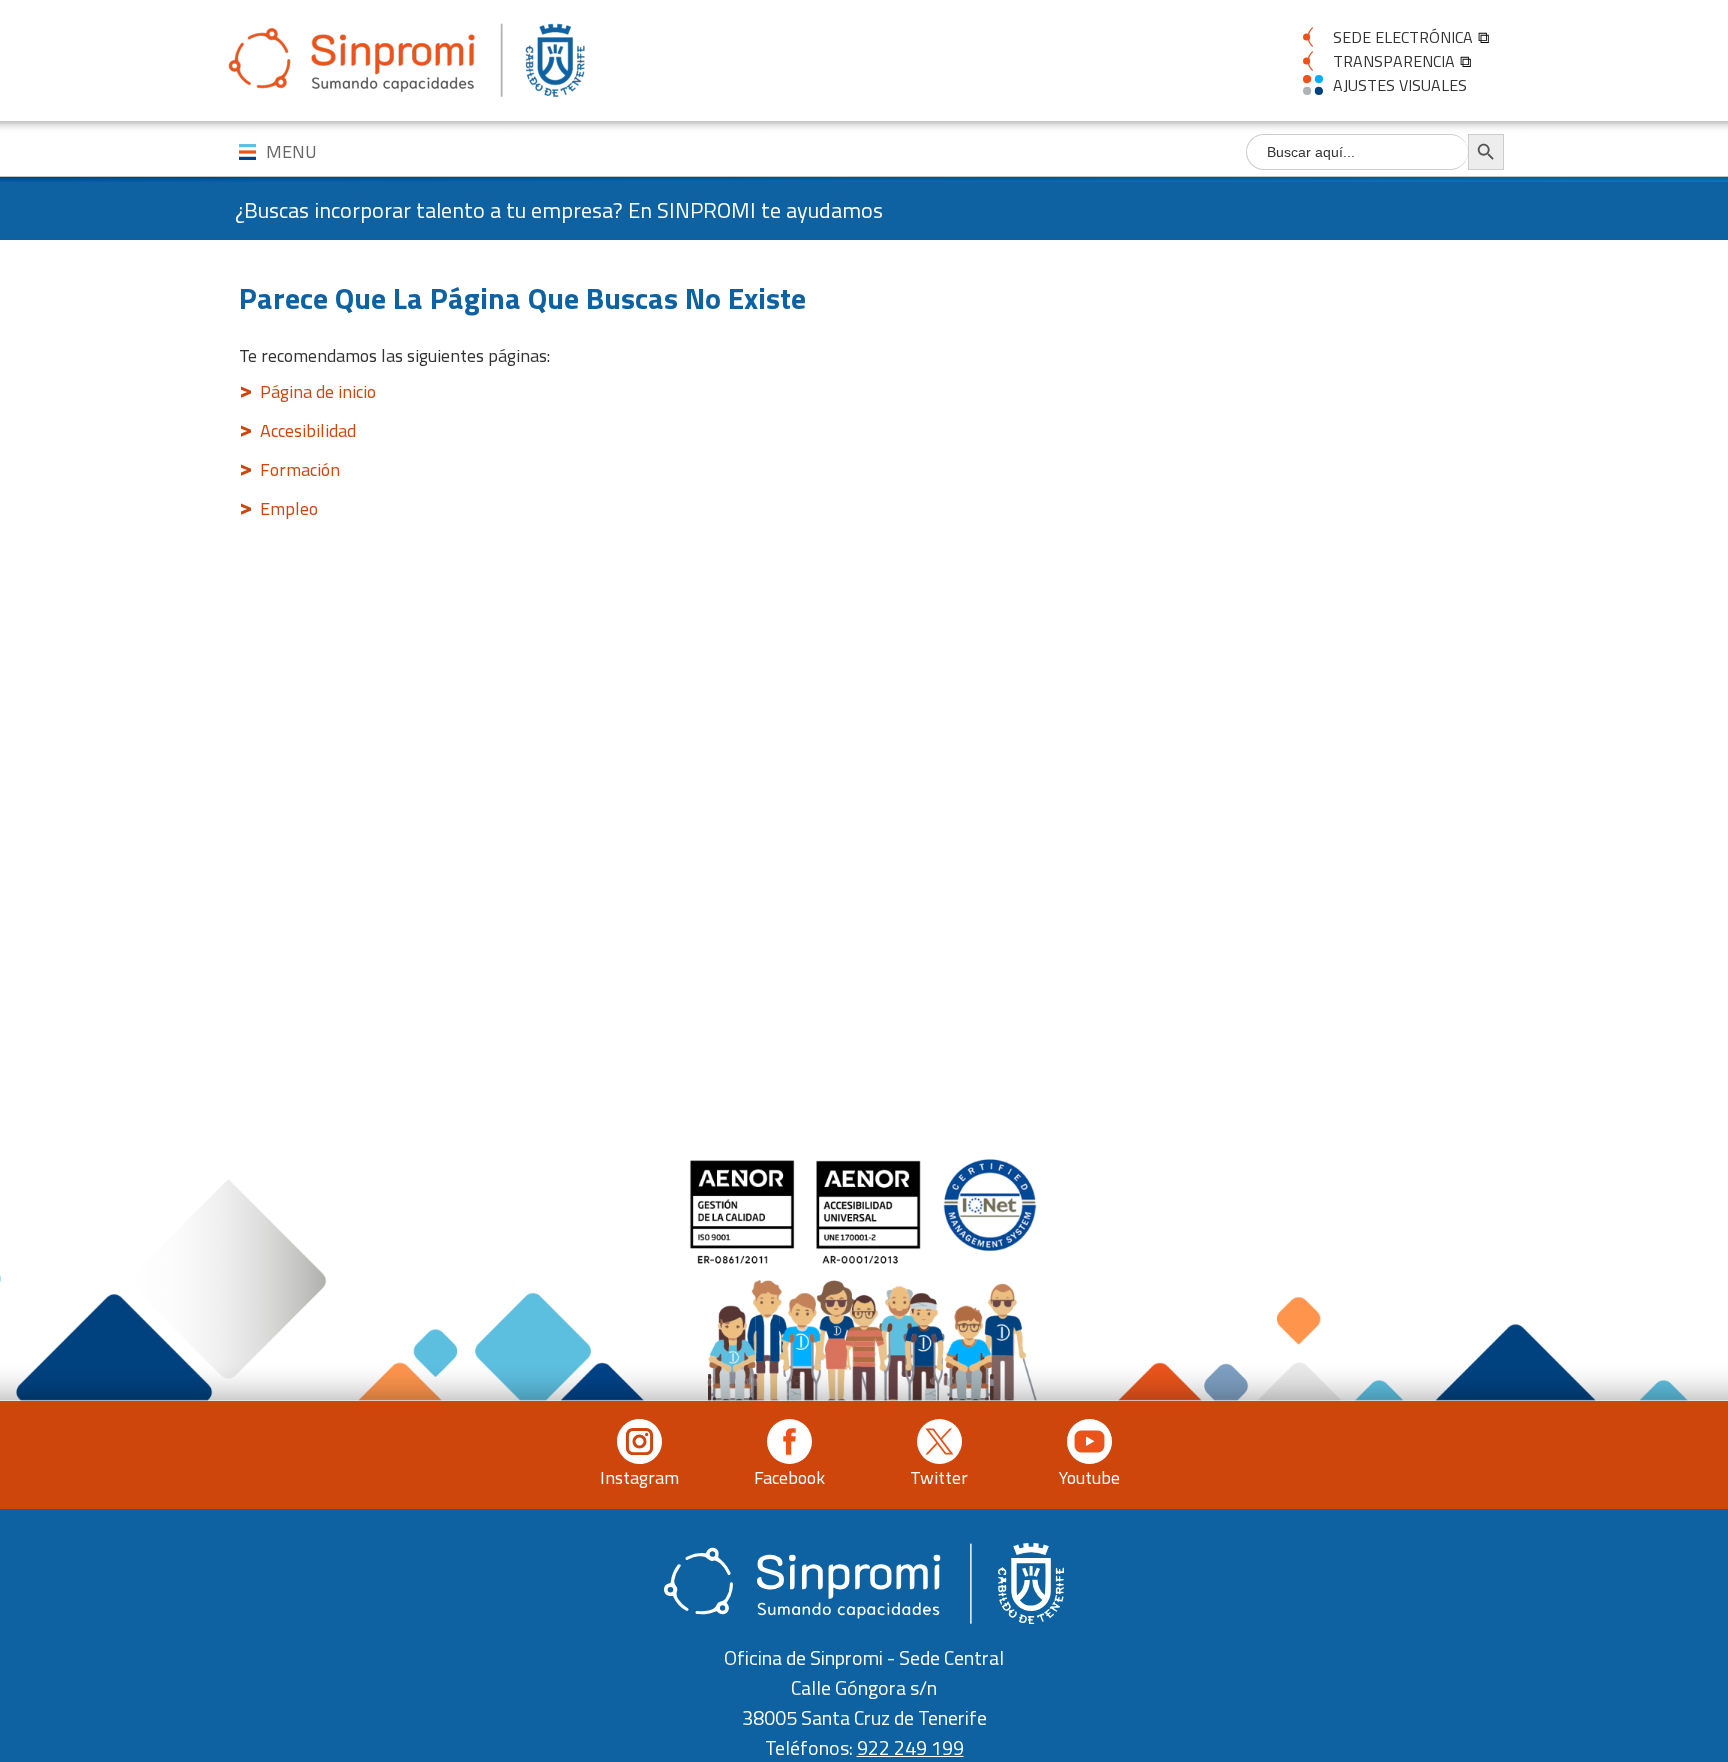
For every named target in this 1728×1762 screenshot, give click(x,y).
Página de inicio (318, 391)
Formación (300, 469)
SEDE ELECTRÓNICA (1403, 37)
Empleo (289, 508)
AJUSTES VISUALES (1400, 85)
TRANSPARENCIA (1394, 61)
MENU (291, 151)
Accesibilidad (308, 430)
